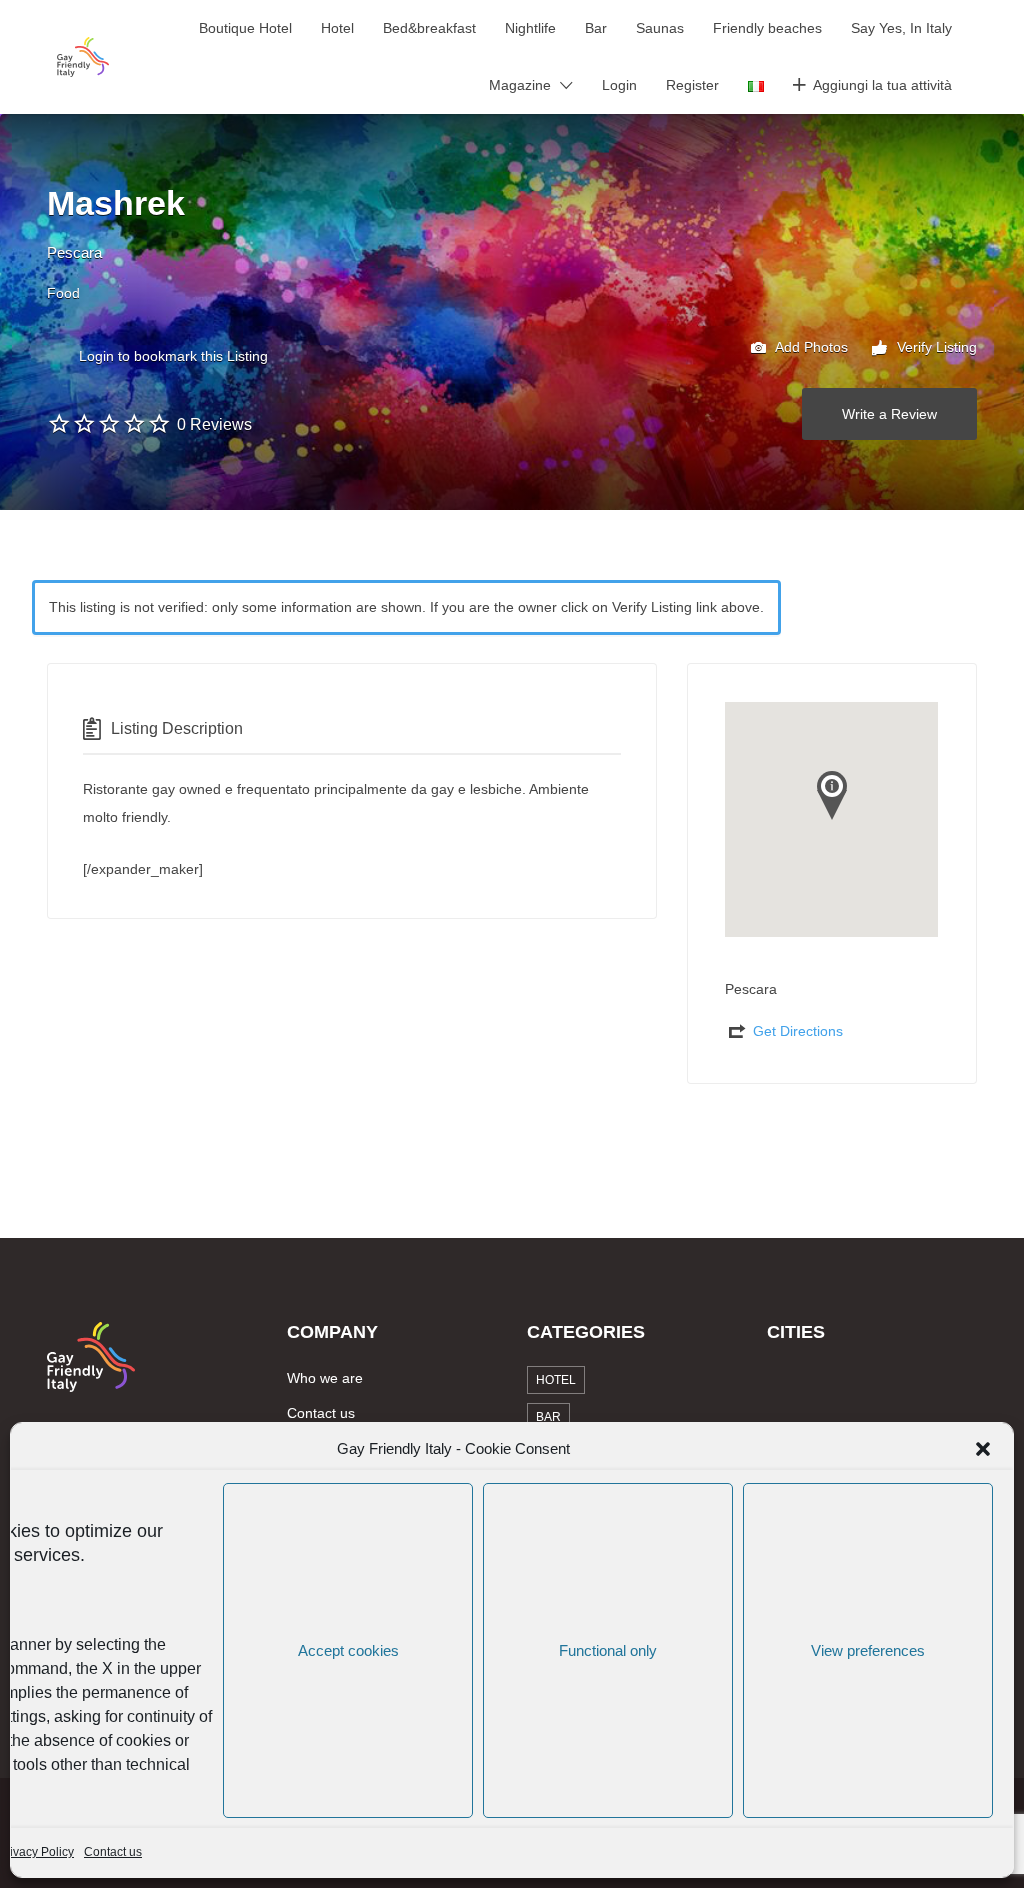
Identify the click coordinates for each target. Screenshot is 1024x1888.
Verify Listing (935, 347)
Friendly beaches (767, 28)
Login (619, 85)
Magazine (520, 85)
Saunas (660, 28)
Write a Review (889, 414)
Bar (596, 28)
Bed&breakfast (429, 28)
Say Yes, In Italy (901, 28)
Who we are (325, 1378)
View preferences (868, 1650)
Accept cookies (348, 1650)
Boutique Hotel (245, 28)
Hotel (337, 28)
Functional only (608, 1650)
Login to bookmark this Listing (173, 356)
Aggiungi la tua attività (882, 85)
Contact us (113, 1852)
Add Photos (810, 347)
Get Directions (798, 1031)
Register (692, 85)
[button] (983, 1449)
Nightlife (530, 28)
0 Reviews (214, 424)
